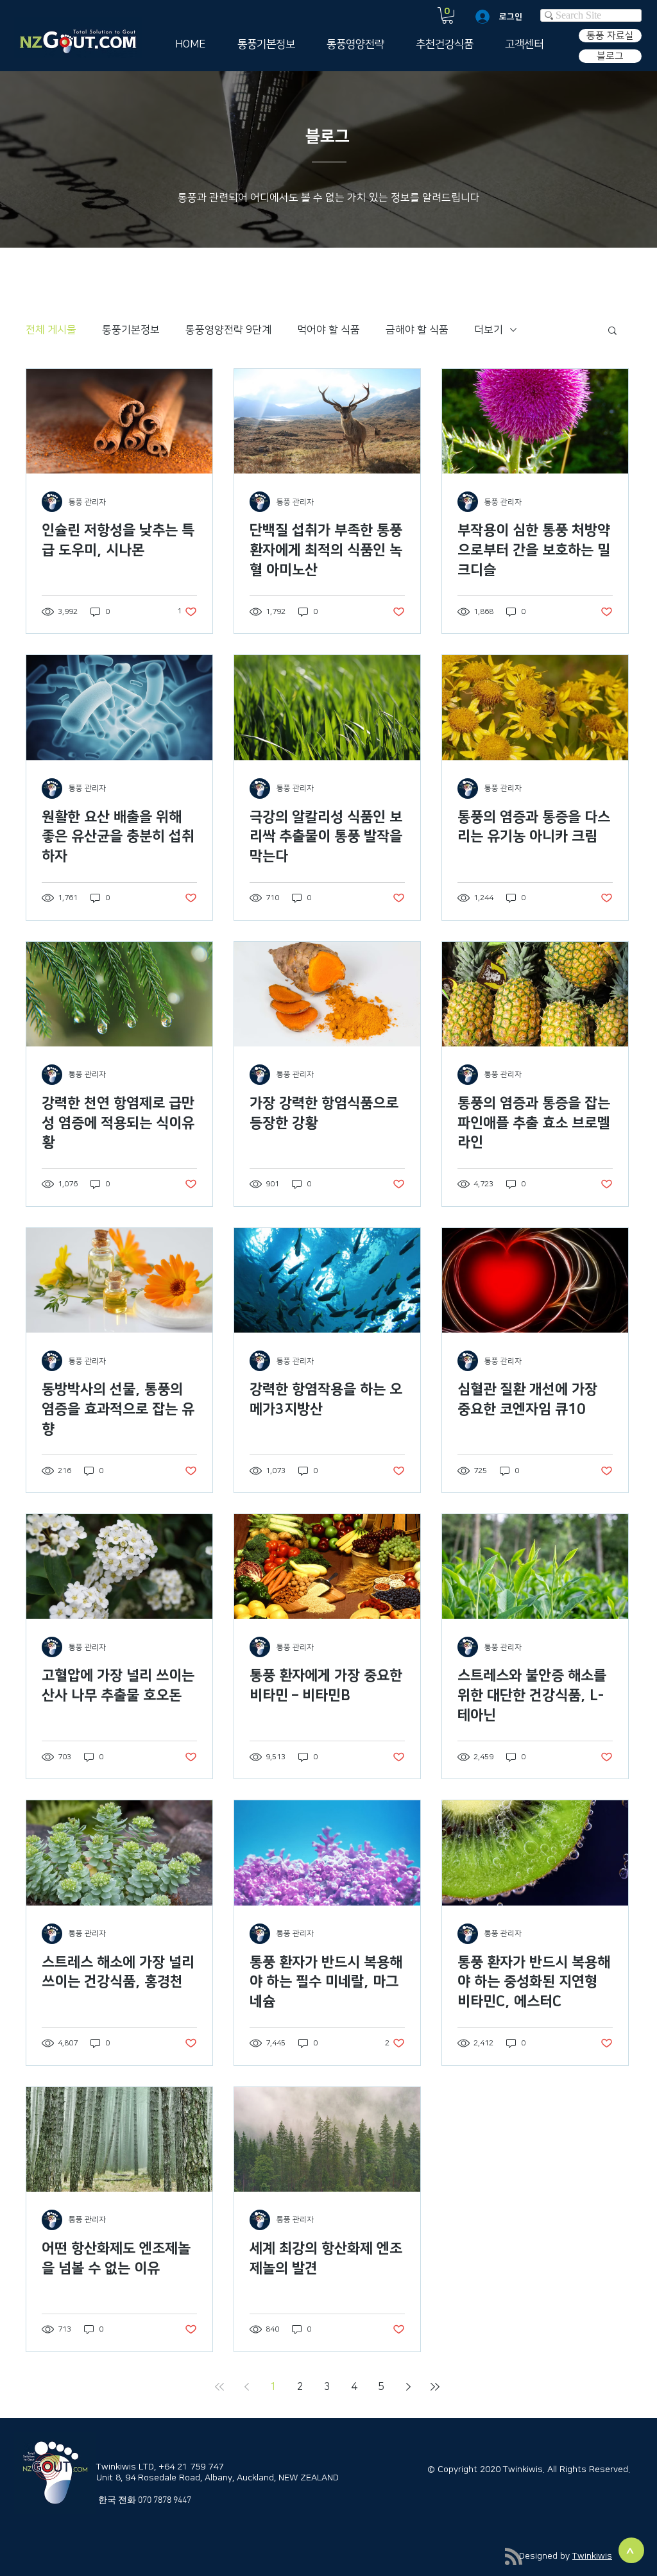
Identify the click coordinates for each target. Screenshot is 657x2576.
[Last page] (435, 2387)
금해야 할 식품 (417, 330)
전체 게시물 (51, 330)
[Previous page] (246, 2387)
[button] (448, 15)
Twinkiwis (592, 2556)
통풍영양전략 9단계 (228, 330)
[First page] (219, 2387)
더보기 (489, 330)
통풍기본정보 (131, 330)
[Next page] (408, 2387)
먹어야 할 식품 (328, 330)
